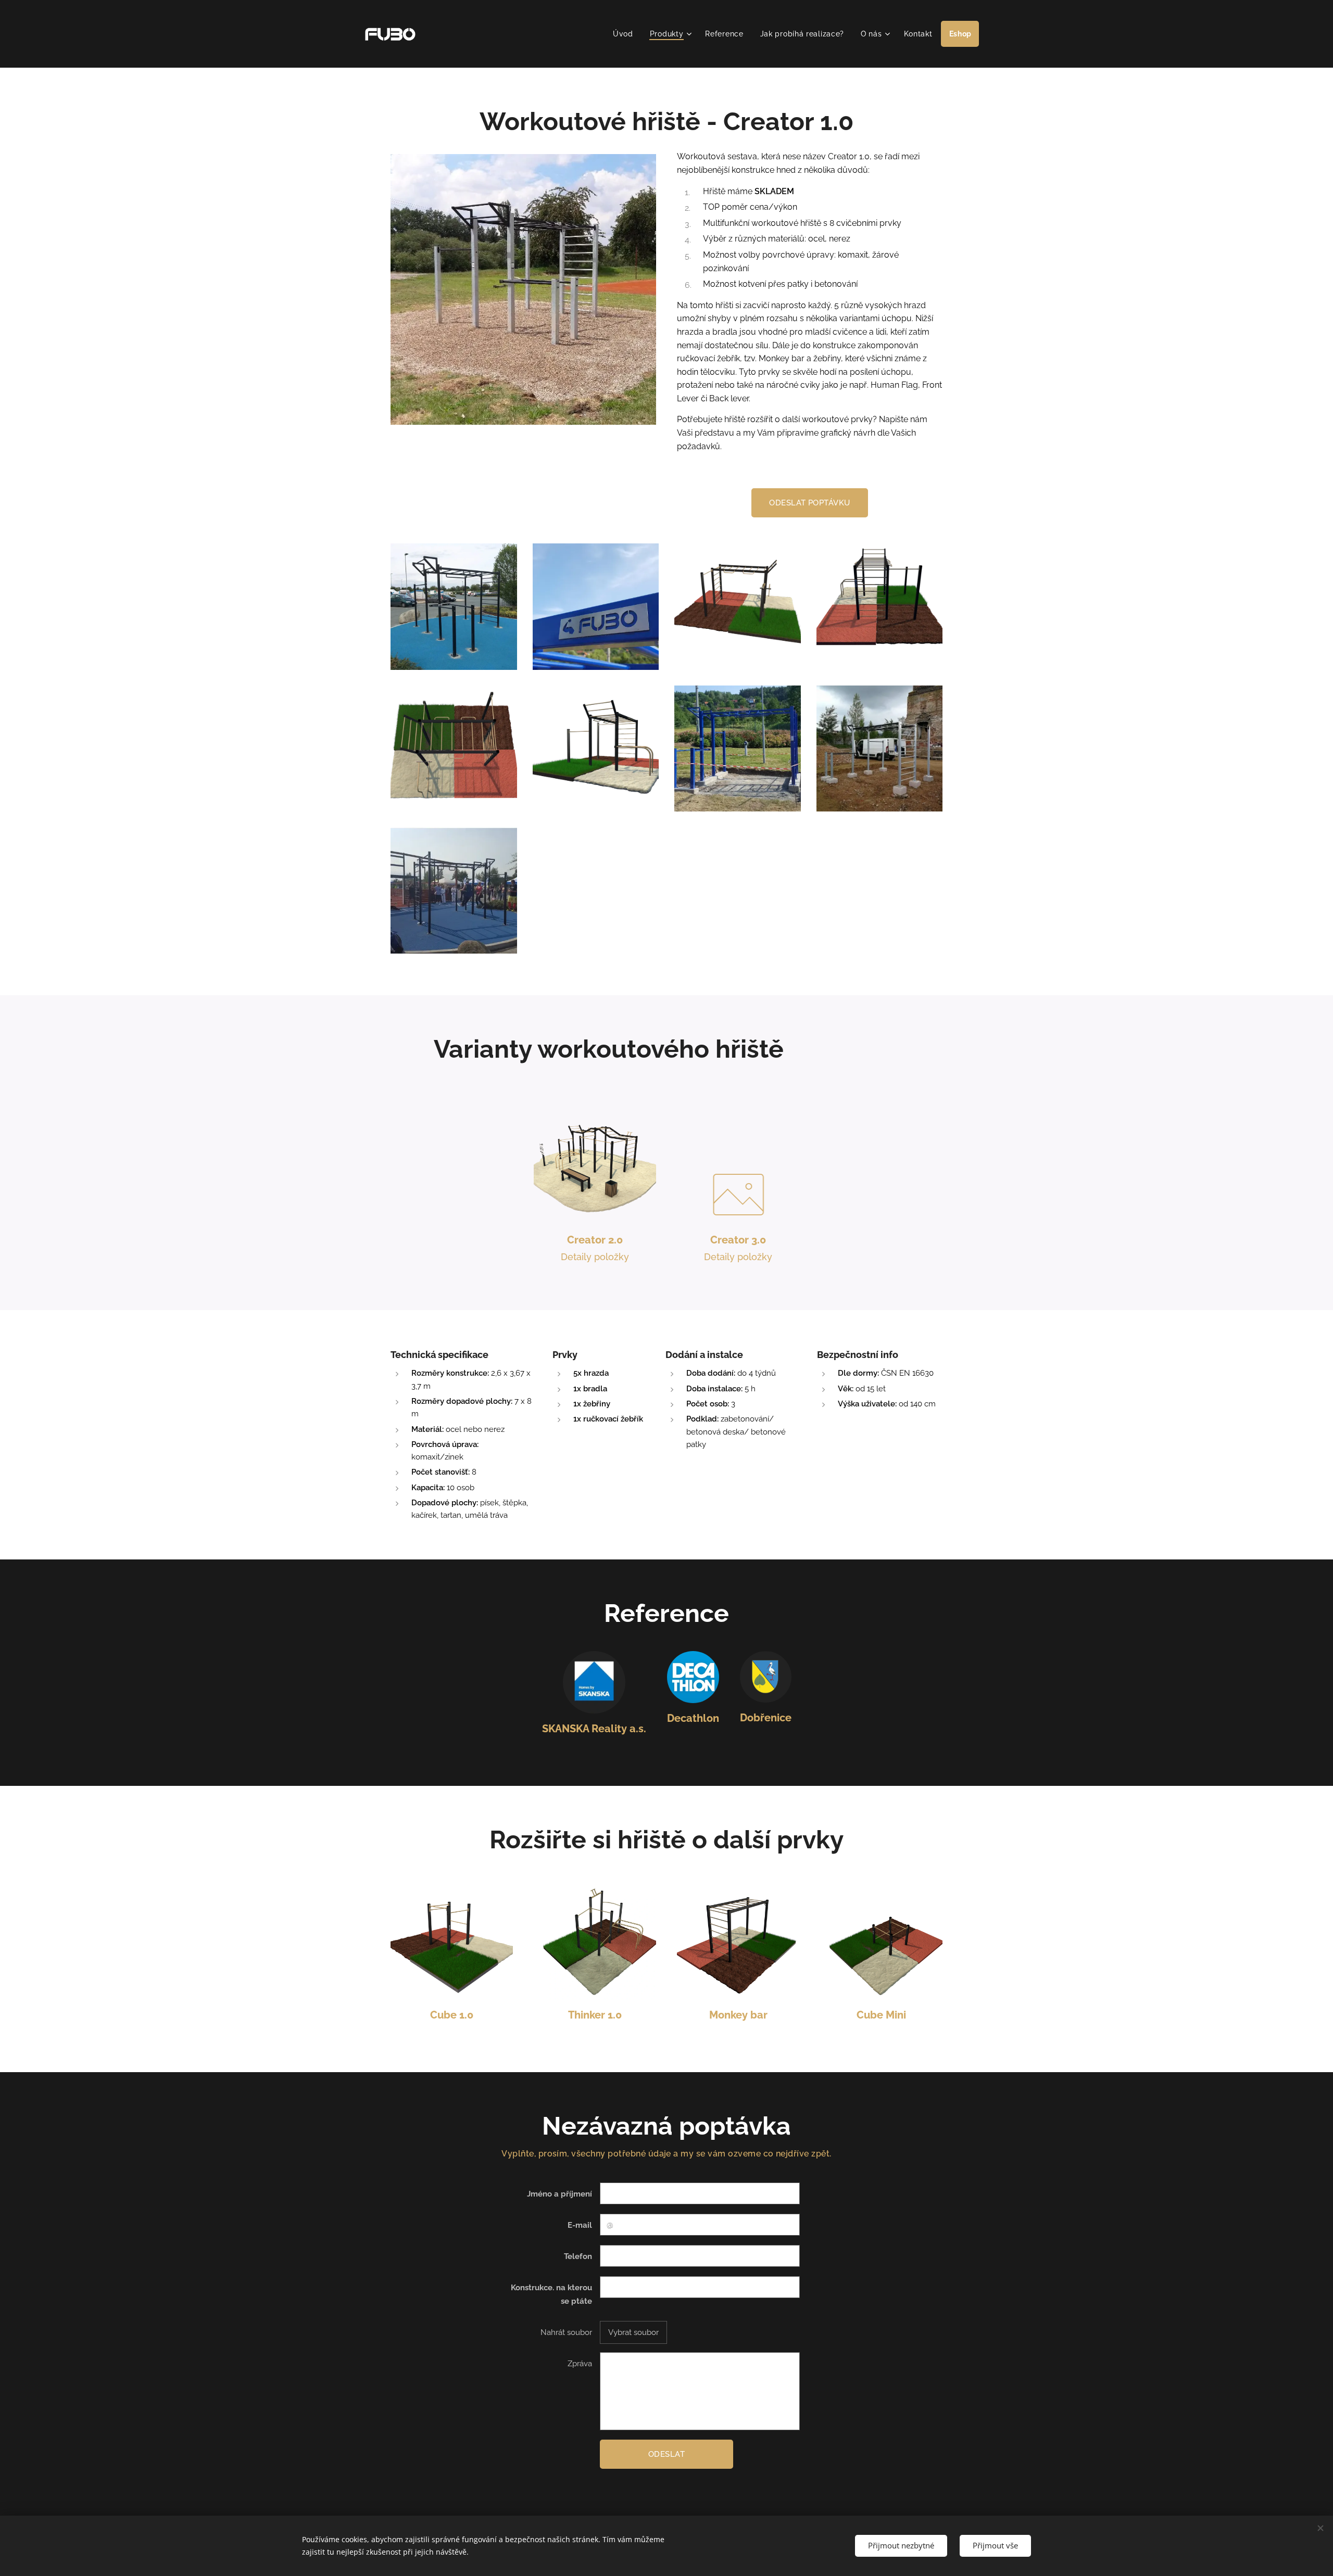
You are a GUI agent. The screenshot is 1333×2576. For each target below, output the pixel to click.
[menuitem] (626, 34)
